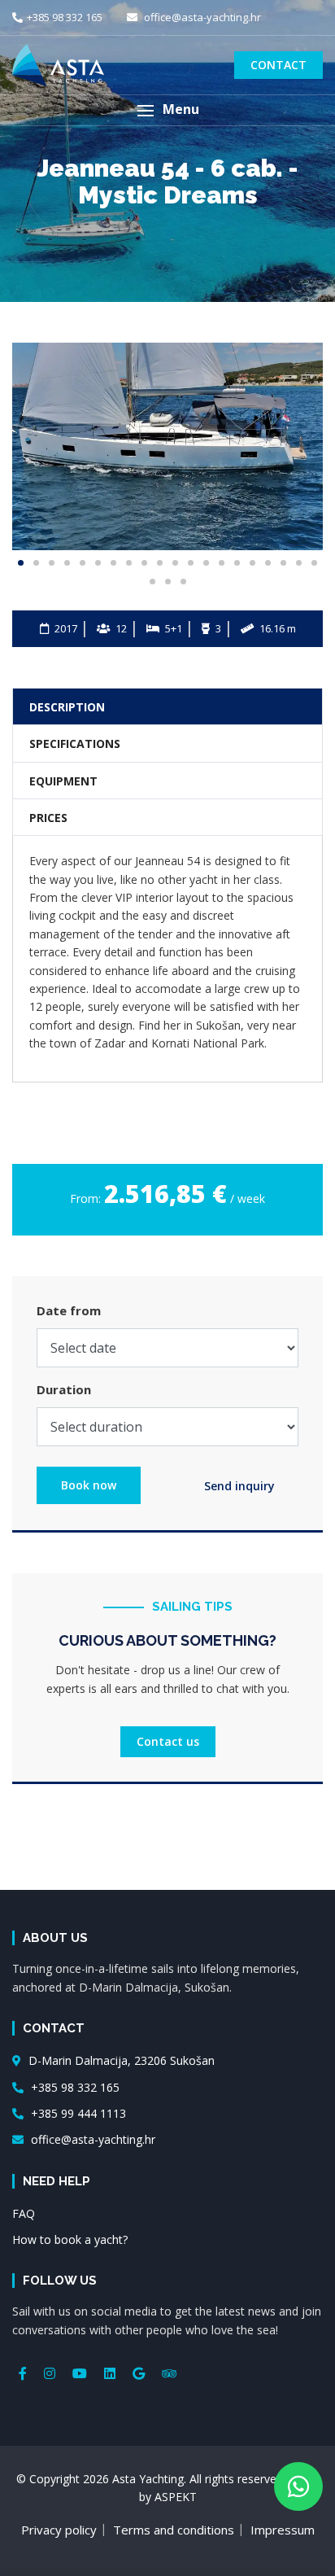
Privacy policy (59, 2530)
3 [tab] (52, 563)
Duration (64, 1389)
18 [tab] (283, 563)
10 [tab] (160, 563)
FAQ (24, 2213)
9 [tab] (144, 563)
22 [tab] (168, 582)
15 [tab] (237, 563)
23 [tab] (183, 582)
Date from (69, 1310)
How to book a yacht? (70, 2239)
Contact (278, 65)
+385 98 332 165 (65, 17)
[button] (167, 110)
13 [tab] (206, 563)
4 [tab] (67, 563)
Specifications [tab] (75, 743)
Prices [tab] (48, 818)
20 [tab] (314, 563)
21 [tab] (152, 582)
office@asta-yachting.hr (201, 17)
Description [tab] (67, 707)
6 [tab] (98, 563)
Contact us (168, 1741)
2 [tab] (36, 563)
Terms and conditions (174, 2530)
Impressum (283, 2530)
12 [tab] (191, 563)
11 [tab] (175, 563)
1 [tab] (21, 563)
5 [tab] (83, 563)
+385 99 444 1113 (77, 2113)
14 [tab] (222, 563)
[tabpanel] (167, 446)
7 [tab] (113, 563)
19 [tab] (299, 563)
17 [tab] (268, 563)
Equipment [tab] (63, 781)
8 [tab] (129, 563)
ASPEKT (176, 2497)
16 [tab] (252, 563)
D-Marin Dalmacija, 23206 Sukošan (120, 2060)
